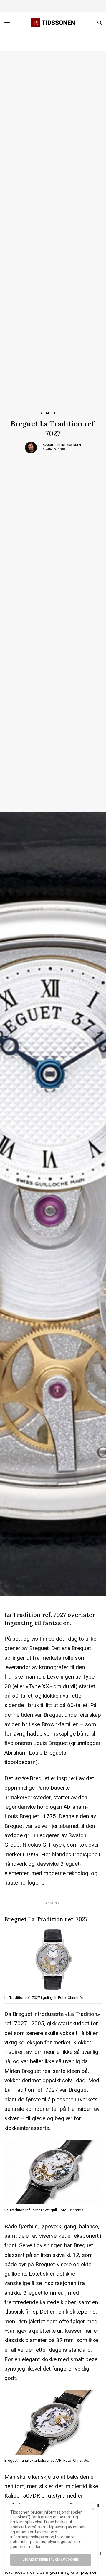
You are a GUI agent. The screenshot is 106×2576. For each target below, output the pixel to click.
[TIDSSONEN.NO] (53, 23)
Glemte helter (53, 413)
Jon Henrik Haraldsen (64, 445)
